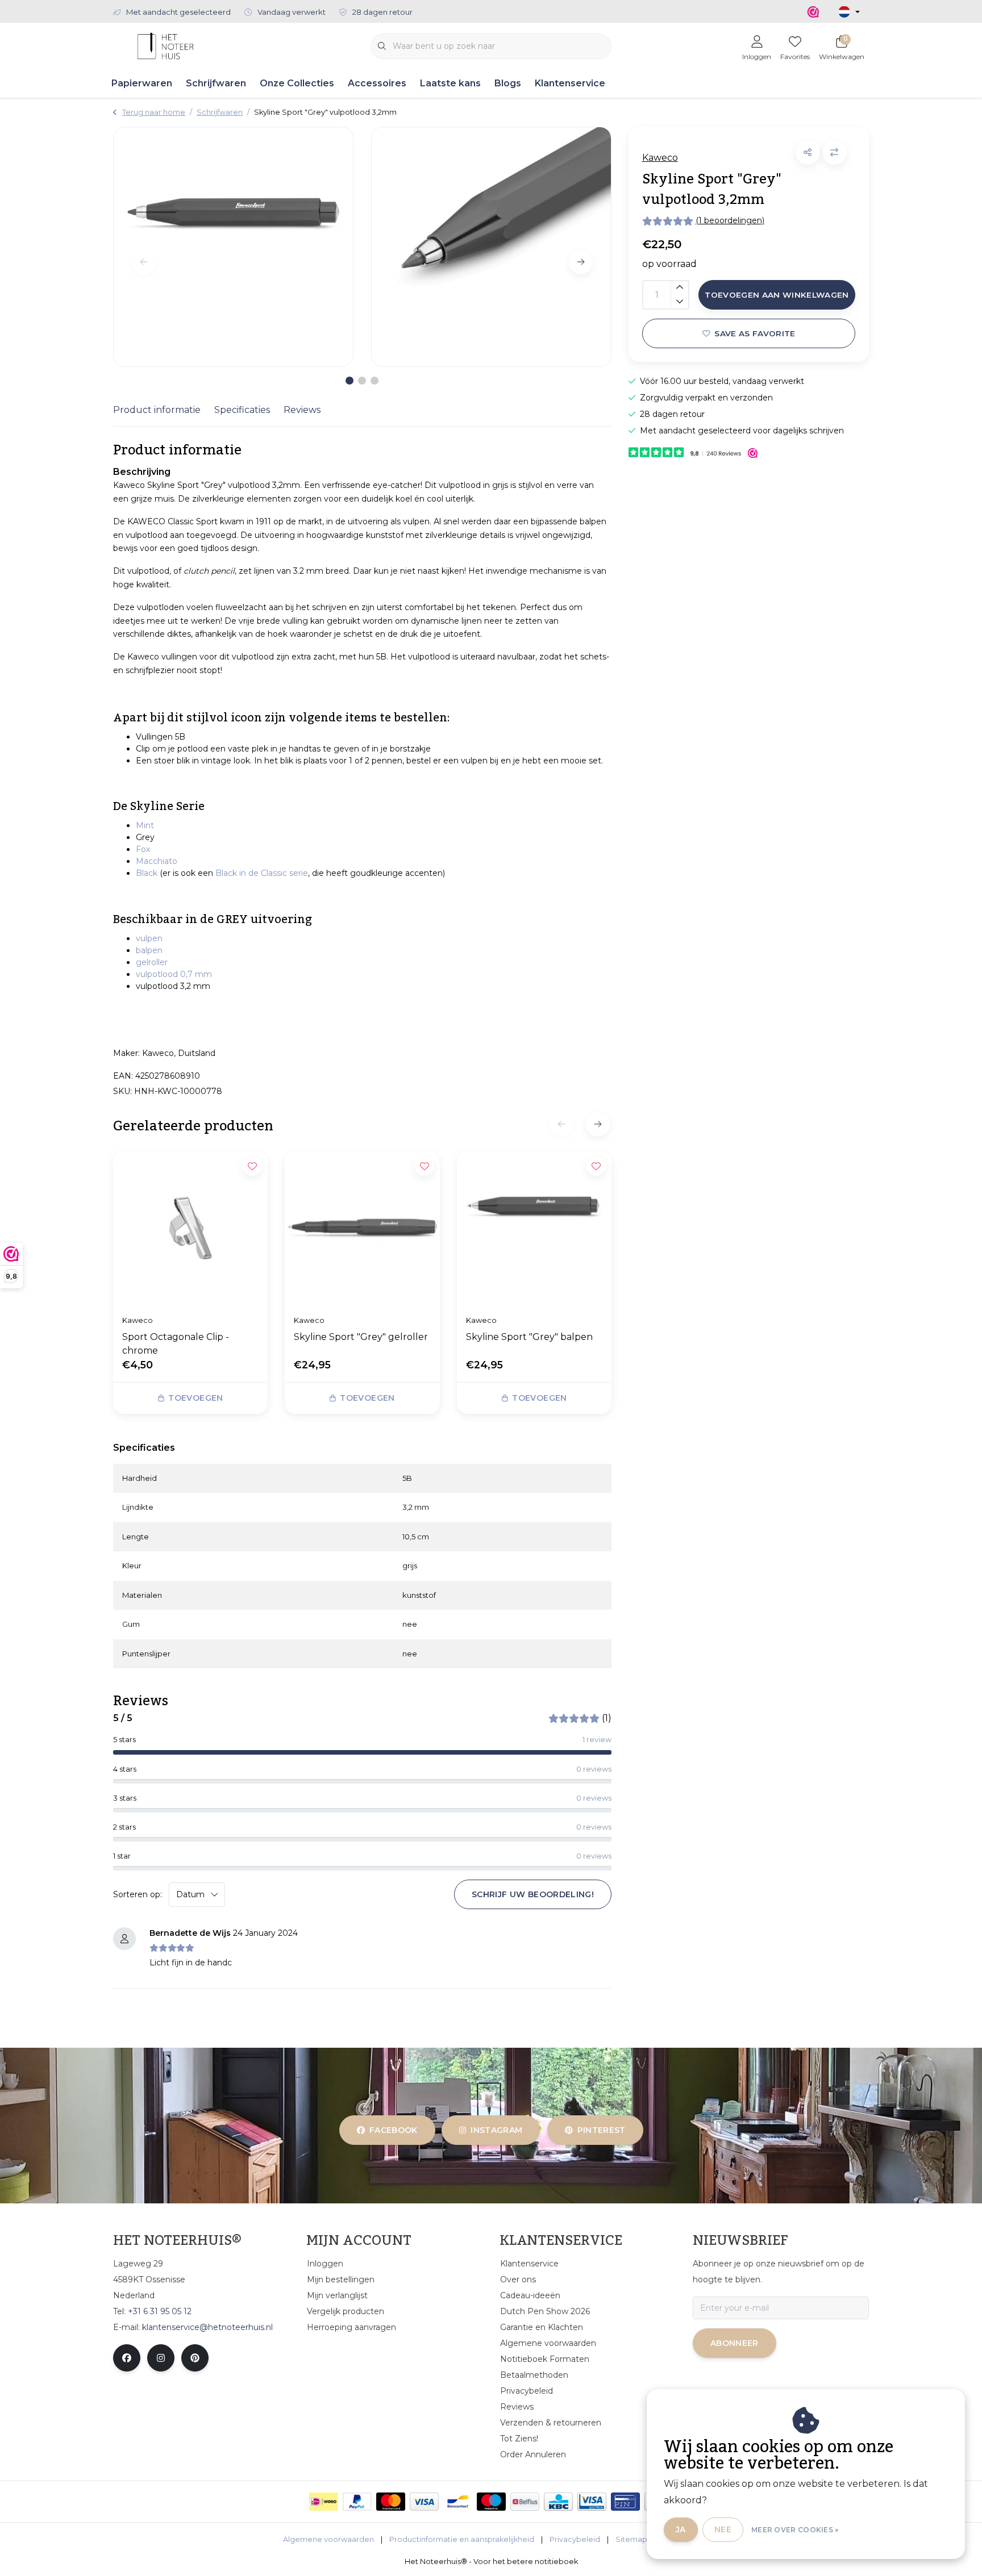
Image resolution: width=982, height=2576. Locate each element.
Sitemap (631, 2539)
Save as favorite (755, 333)
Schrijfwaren (216, 83)
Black (147, 873)
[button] (808, 153)
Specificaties (242, 410)
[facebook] (127, 2358)
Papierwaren (142, 83)
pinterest (601, 2130)
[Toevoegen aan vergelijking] (835, 153)
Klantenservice (570, 83)
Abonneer (735, 2343)
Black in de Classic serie (262, 873)
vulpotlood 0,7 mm (174, 974)
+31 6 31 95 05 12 (160, 2311)
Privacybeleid (575, 2539)
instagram (497, 2130)
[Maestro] (491, 2502)
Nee (723, 2529)
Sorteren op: (138, 1894)
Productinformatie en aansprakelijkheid (462, 2539)
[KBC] (558, 2502)
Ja (681, 2529)
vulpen (149, 938)
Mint (145, 825)
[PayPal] (357, 2502)
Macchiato (157, 861)
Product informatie (157, 410)
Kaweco (660, 158)
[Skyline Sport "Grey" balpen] (534, 1228)
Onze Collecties (297, 83)
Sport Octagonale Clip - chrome (176, 1344)
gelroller (152, 962)
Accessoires (377, 83)
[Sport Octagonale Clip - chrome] (190, 1228)
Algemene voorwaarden (328, 2539)
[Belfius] (525, 2502)
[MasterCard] (391, 2502)
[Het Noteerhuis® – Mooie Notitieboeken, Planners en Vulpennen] (166, 45)
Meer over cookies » (795, 2530)
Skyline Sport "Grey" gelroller (361, 1337)
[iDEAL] (324, 2502)
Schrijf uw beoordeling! (533, 1894)
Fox (143, 849)
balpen (149, 950)
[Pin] (625, 2502)
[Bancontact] (458, 2502)
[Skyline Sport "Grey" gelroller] (362, 1228)
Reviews (302, 410)
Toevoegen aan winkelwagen (777, 295)
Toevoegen (195, 1398)
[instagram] (161, 2358)
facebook (394, 2130)
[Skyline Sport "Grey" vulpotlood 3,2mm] (233, 247)
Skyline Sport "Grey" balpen (529, 1337)
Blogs (508, 83)
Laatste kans (450, 83)
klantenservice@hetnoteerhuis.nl (207, 2327)
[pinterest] (195, 2358)
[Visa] (424, 2502)
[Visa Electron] (592, 2502)
